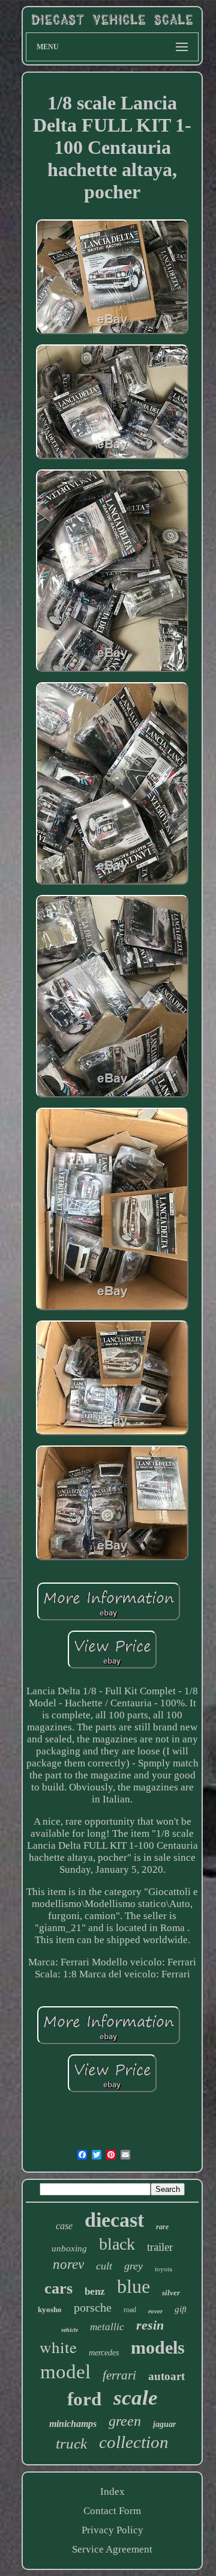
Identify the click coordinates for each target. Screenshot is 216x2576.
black (117, 2244)
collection (134, 2442)
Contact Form (112, 2511)
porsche (93, 2307)
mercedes (104, 2353)
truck (71, 2443)
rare (162, 2227)
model (65, 2372)
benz (95, 2291)
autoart (166, 2376)
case (64, 2226)
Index (112, 2492)
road (130, 2310)
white (58, 2347)
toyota (163, 2269)
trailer (160, 2247)
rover (155, 2311)
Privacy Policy (112, 2530)
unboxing (69, 2248)
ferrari (119, 2375)
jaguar (164, 2424)
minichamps (73, 2424)
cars (58, 2288)
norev (68, 2264)
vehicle (70, 2330)
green (125, 2421)
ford (84, 2399)
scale (136, 2398)
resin (150, 2325)
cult (104, 2266)
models (158, 2347)
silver (171, 2293)
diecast (114, 2220)
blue (133, 2286)
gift (181, 2309)
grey (133, 2266)
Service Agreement (112, 2549)
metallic (107, 2327)
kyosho (50, 2309)
